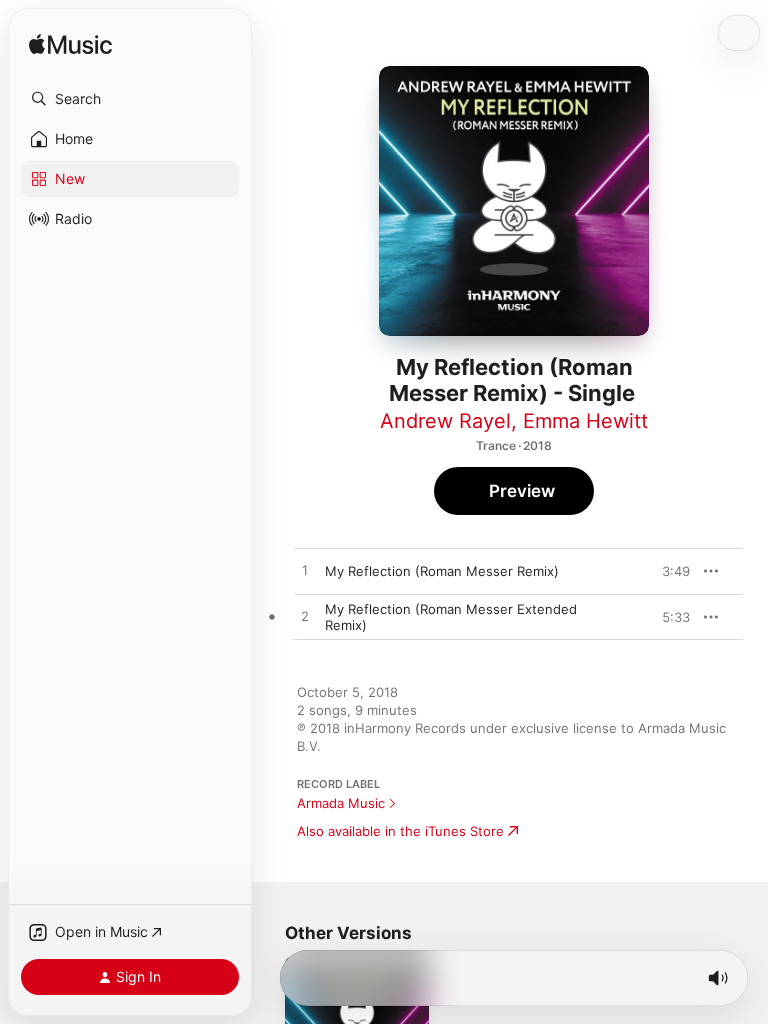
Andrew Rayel (445, 421)
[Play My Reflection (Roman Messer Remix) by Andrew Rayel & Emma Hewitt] (305, 571)
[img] (70, 45)
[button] (130, 99)
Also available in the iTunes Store (400, 831)
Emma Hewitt (585, 421)
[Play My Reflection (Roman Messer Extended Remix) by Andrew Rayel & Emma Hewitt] (305, 617)
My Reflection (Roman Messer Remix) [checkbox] (442, 571)
